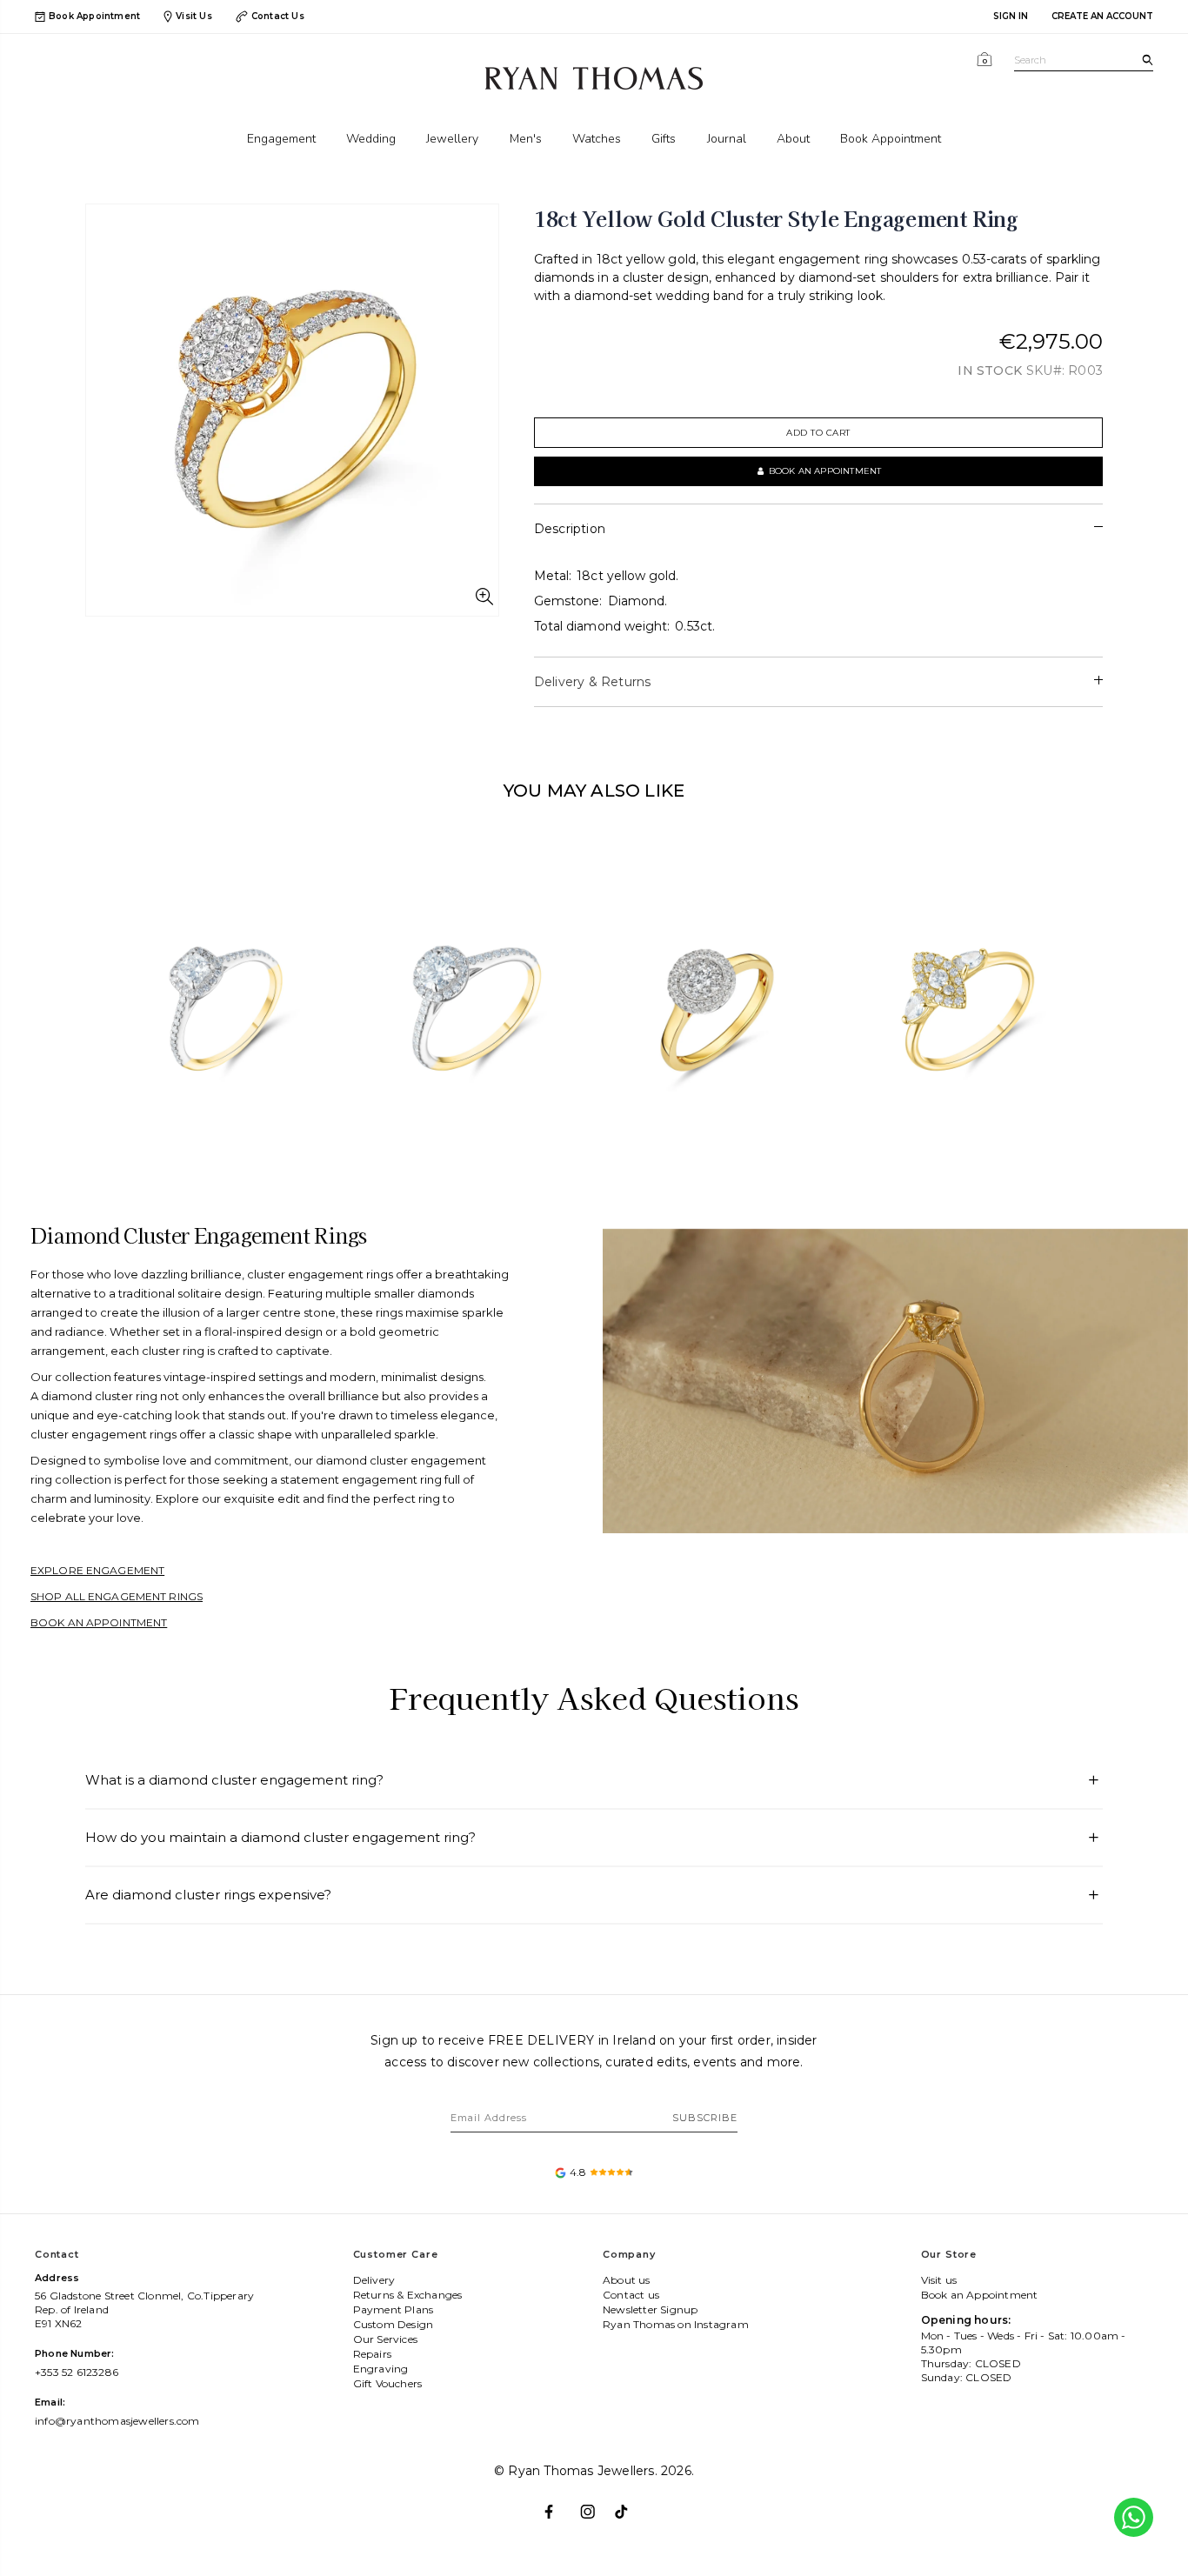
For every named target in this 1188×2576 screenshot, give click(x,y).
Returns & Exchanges (408, 2295)
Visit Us (194, 16)
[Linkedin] (629, 2504)
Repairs (372, 2354)
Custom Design (394, 2324)
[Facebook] (559, 2504)
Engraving (381, 2369)
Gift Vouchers (388, 2383)
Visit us (939, 2280)
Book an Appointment (99, 1622)
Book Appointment (94, 17)
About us (627, 2280)
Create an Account (1102, 16)
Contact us (631, 2295)
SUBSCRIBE (705, 2118)
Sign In (1011, 16)
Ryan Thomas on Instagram (676, 2324)
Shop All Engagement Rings (117, 1596)
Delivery (374, 2280)
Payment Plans (394, 2309)
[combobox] (1084, 60)
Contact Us (278, 16)
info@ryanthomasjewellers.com (117, 2421)
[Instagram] (594, 2504)
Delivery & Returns (593, 682)
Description (570, 529)
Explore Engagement (97, 1570)
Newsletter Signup (650, 2309)
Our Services (385, 2339)
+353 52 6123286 (77, 2372)
